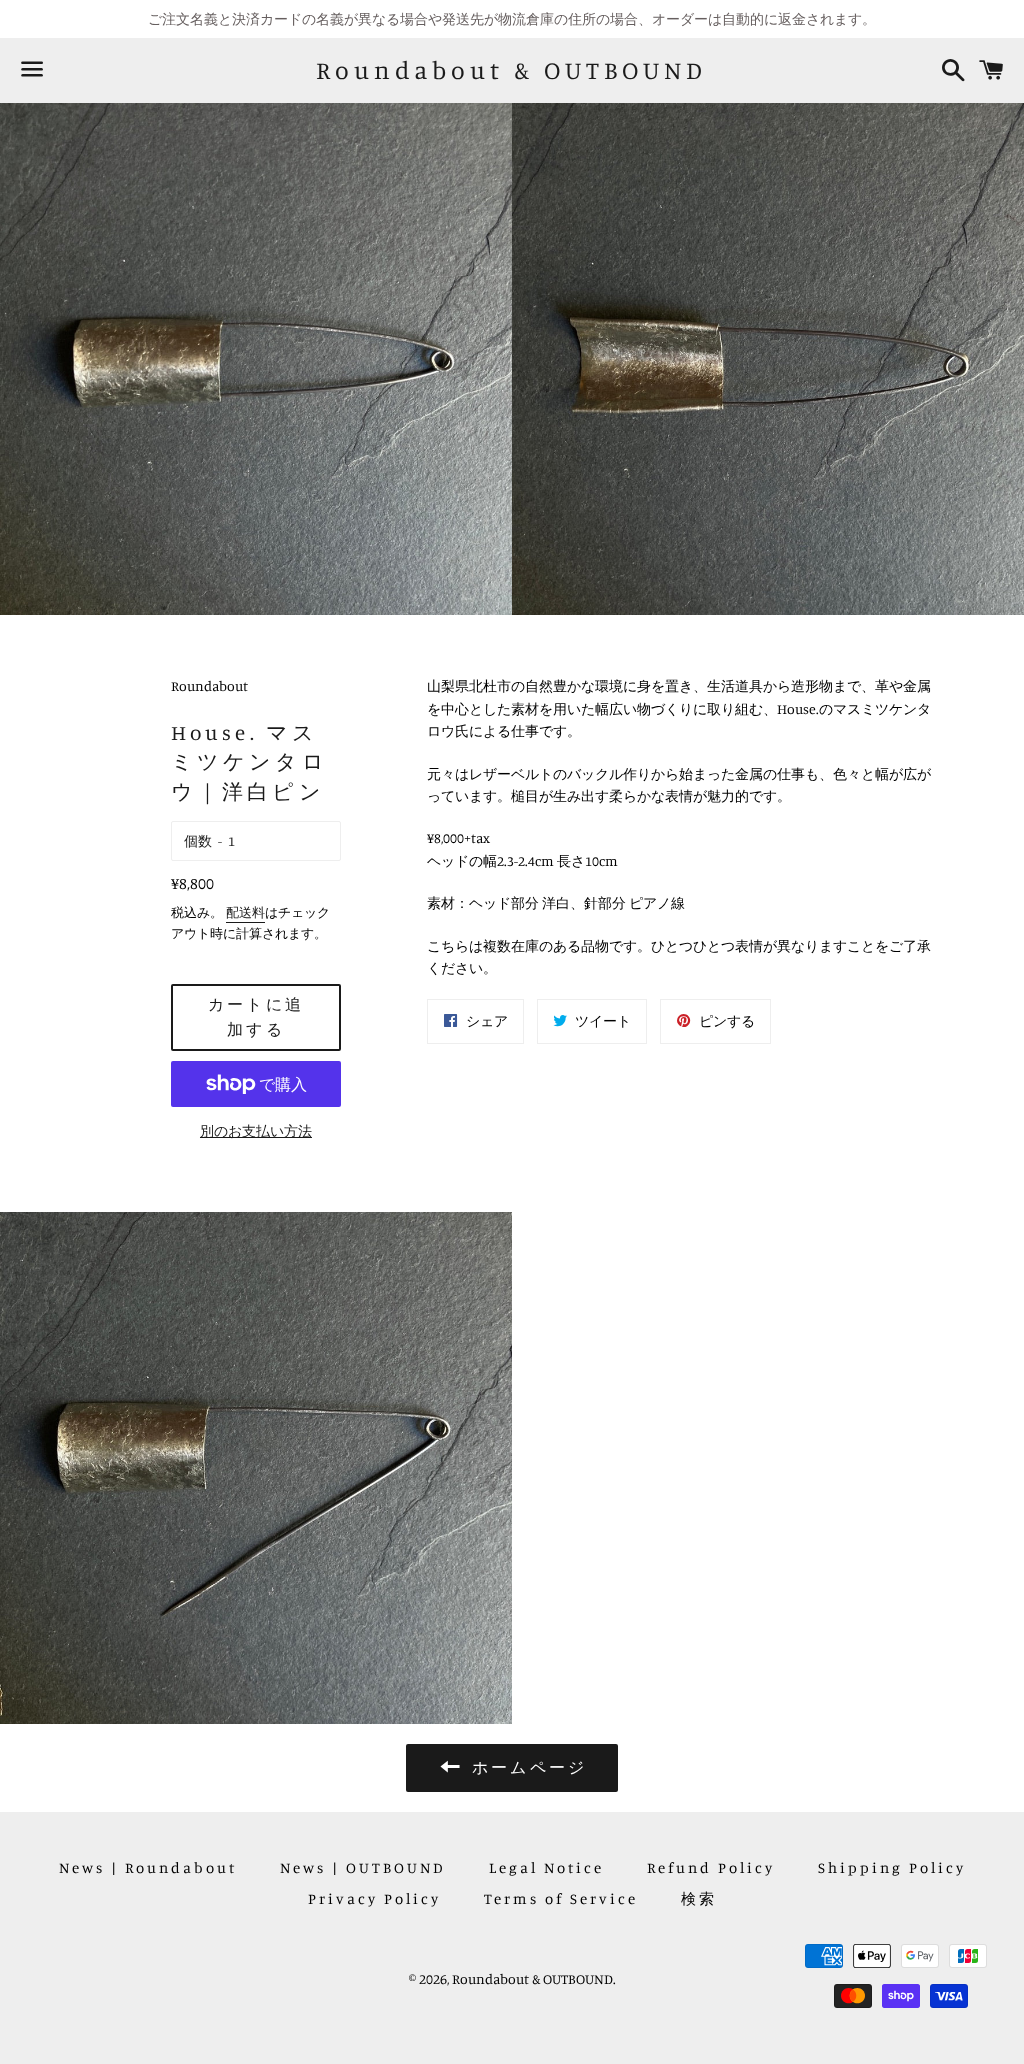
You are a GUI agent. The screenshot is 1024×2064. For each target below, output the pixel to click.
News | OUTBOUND (363, 1867)
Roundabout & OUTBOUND (511, 70)
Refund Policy (711, 1867)
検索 (699, 1898)
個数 (198, 840)
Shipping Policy (892, 1867)
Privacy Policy (374, 1898)
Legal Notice (546, 1867)
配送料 (245, 912)
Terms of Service (561, 1898)
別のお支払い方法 (256, 1130)
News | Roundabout (148, 1867)
